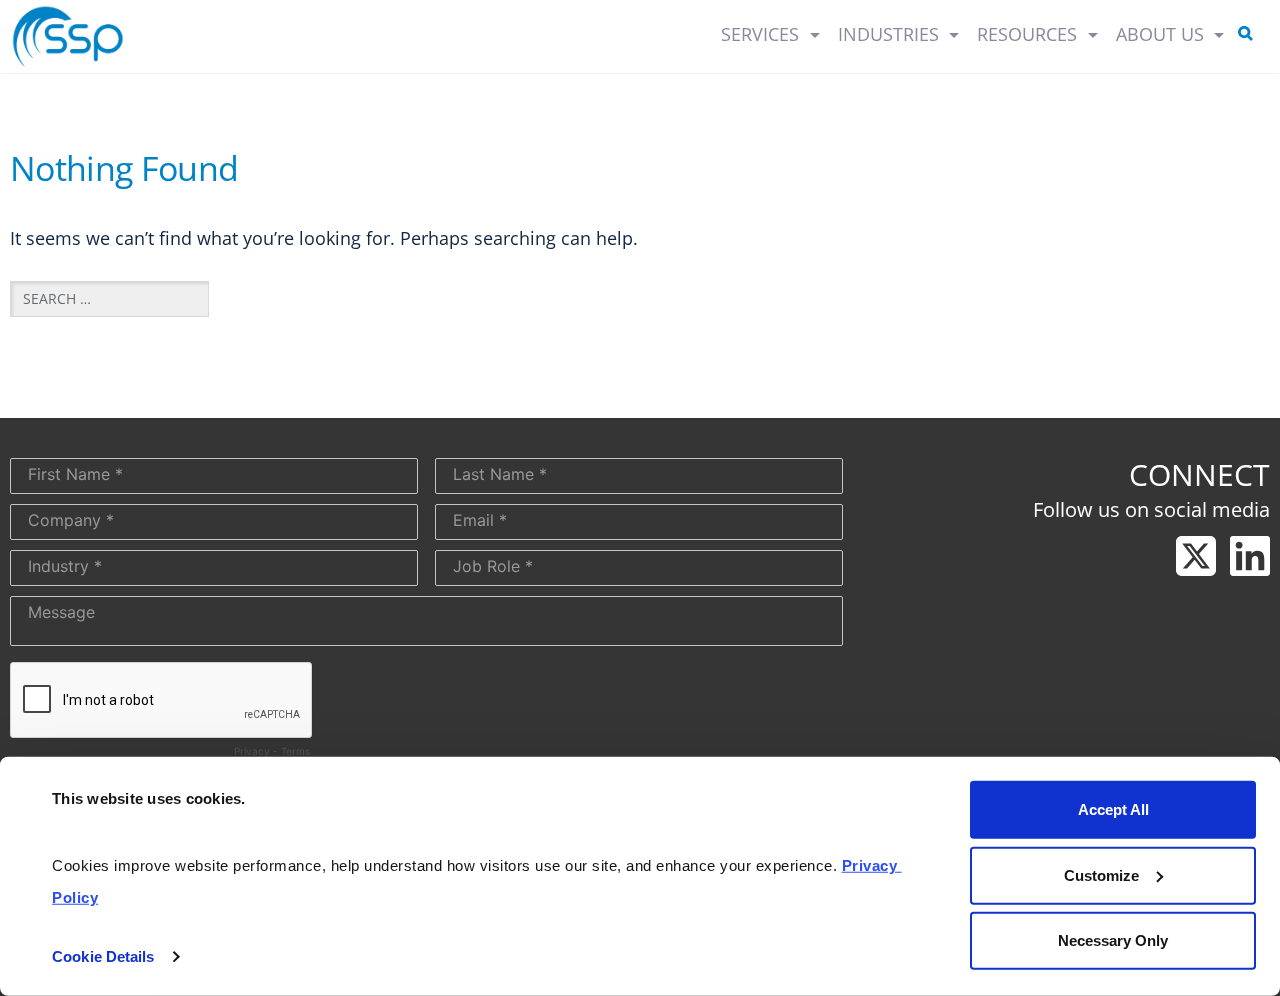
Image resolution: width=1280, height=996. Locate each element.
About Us (1162, 34)
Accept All (1113, 809)
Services (762, 34)
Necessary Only (1113, 940)
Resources (1029, 34)
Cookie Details (103, 956)
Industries (891, 34)
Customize (1101, 874)
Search (1249, 37)
